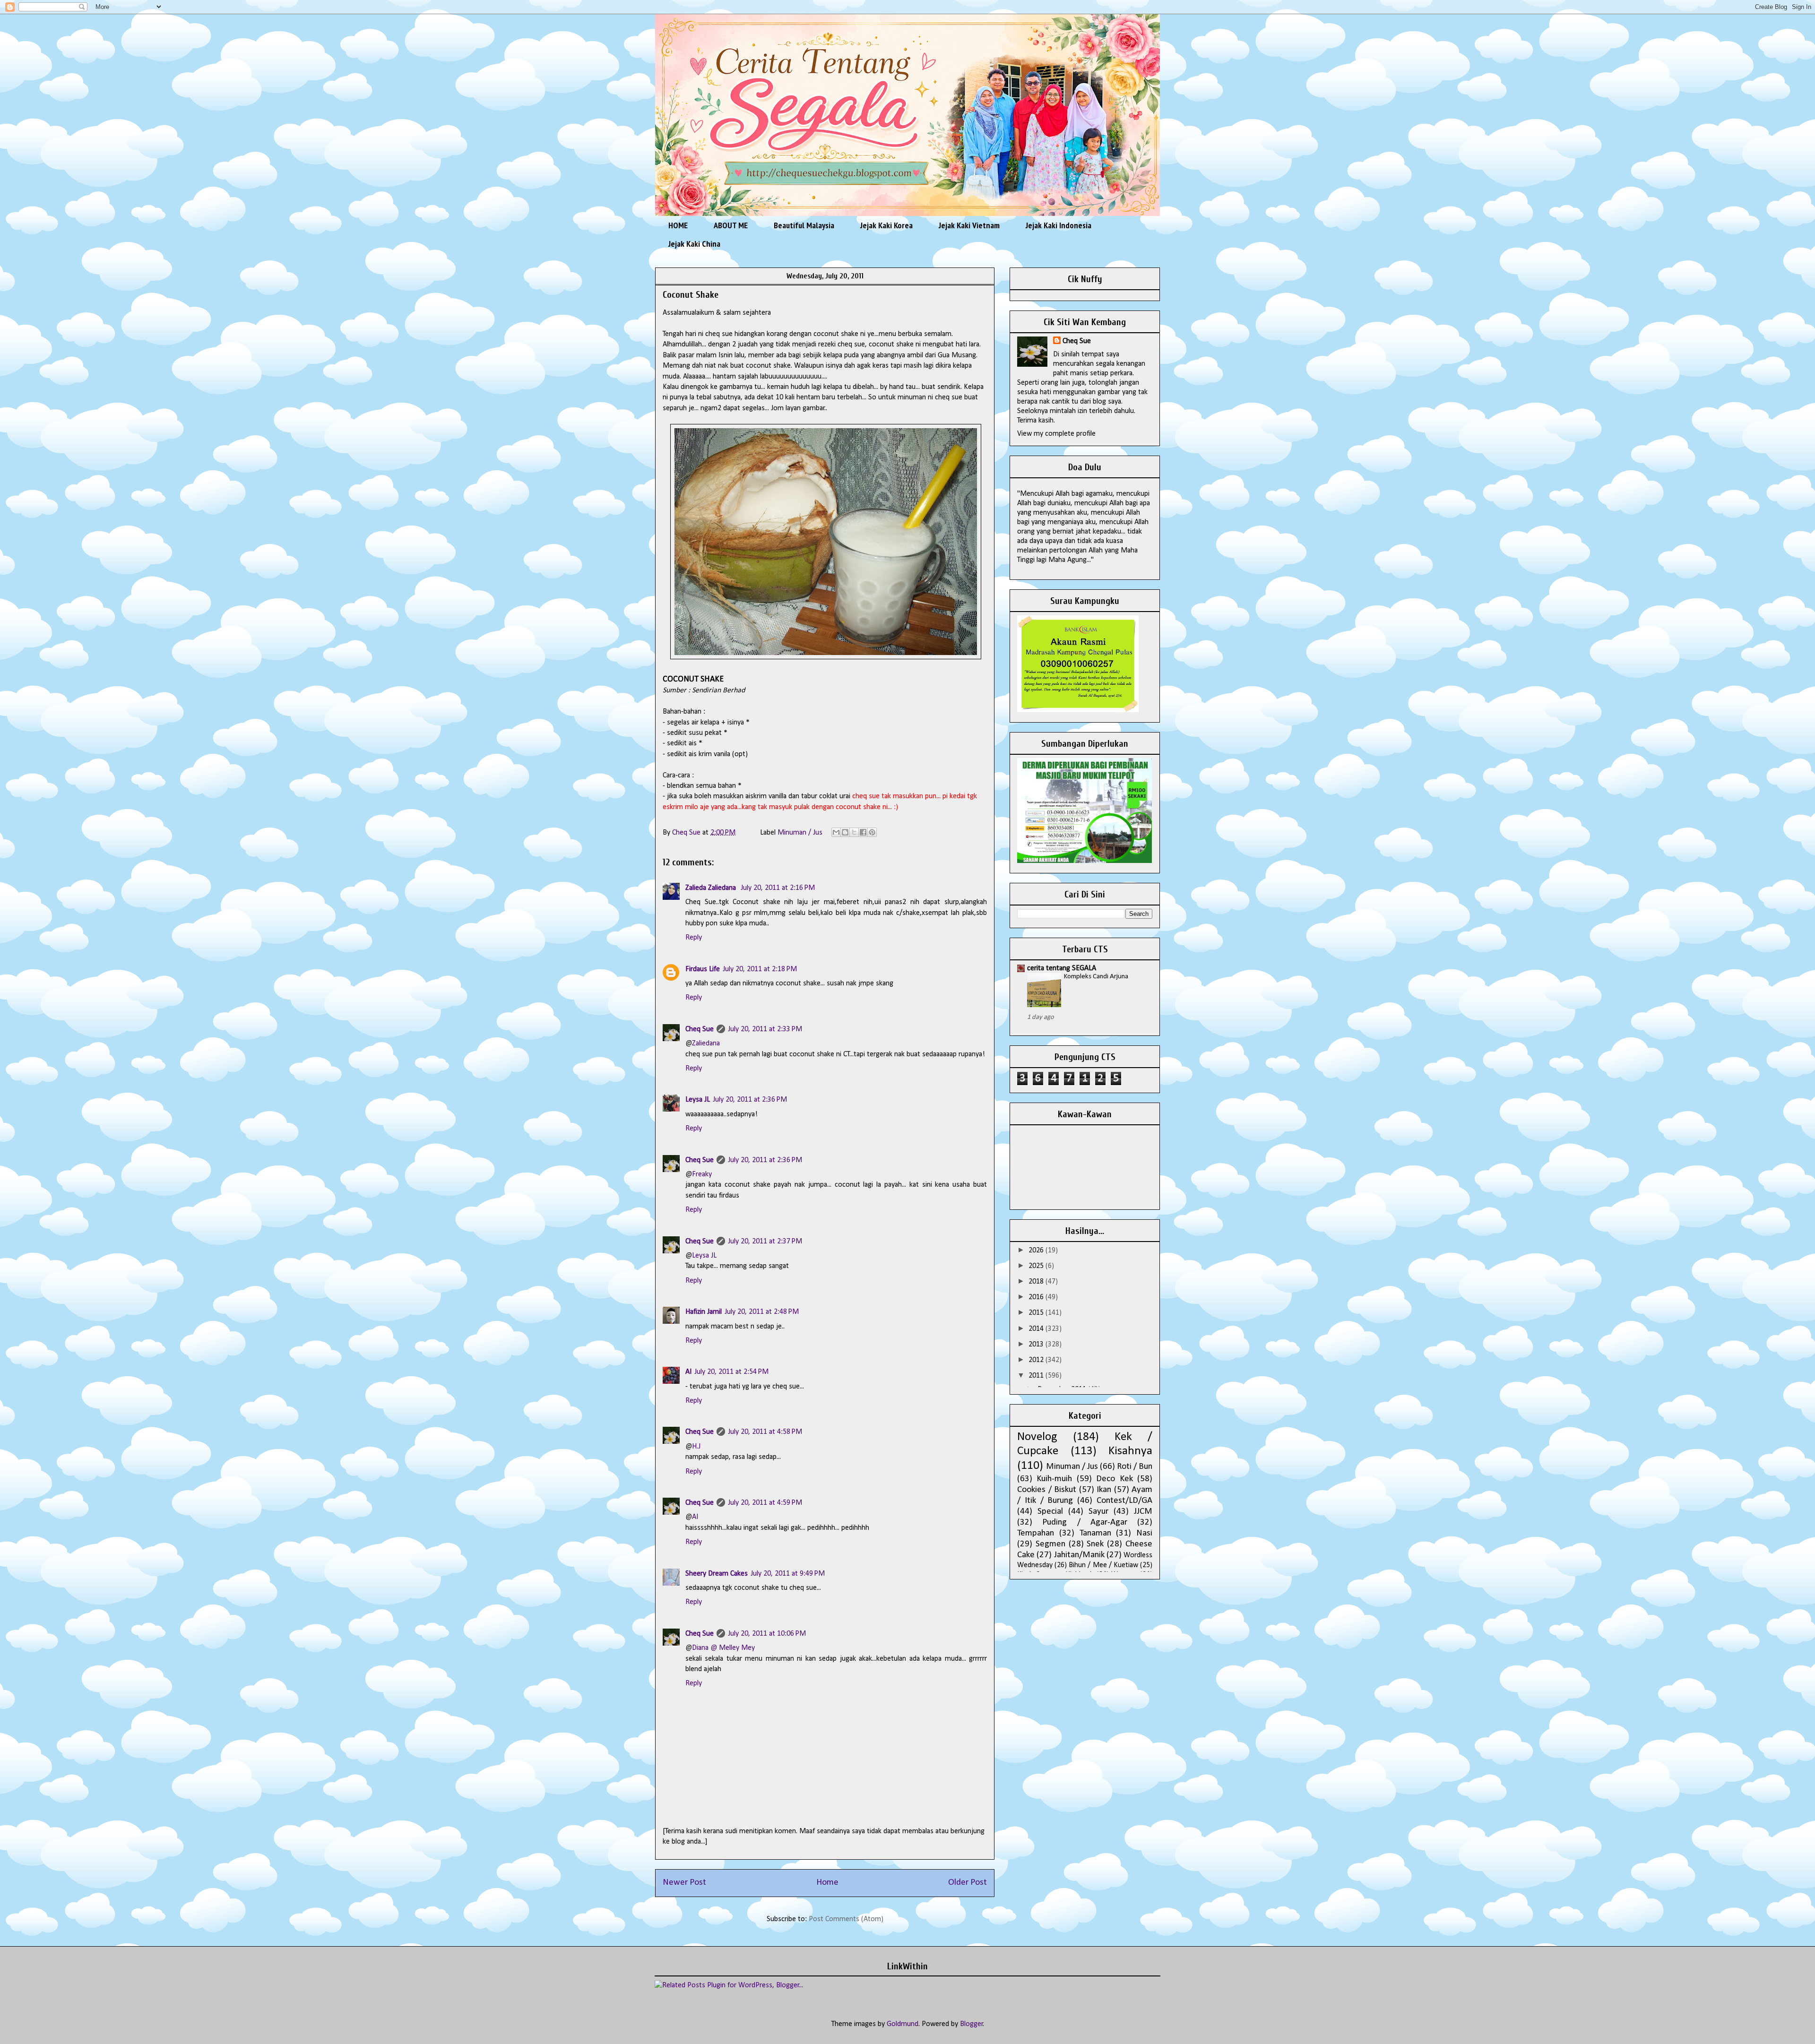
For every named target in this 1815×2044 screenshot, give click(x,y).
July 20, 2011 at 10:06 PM (767, 1634)
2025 (1037, 1266)
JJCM (1143, 1512)
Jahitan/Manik (1079, 1555)
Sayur (1098, 1512)
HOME (678, 225)
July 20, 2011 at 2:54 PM (731, 1372)
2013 (1037, 1345)
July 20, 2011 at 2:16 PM (778, 888)
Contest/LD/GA (1124, 1501)
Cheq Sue (700, 1029)
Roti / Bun (1135, 1467)
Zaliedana (706, 1044)
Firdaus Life (703, 969)
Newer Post (684, 1883)
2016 (1037, 1297)
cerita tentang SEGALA (1062, 968)
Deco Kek (1114, 1479)
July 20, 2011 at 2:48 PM (762, 1312)
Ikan (1104, 1490)
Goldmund (903, 2024)
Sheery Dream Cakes (717, 1574)
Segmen (1050, 1544)
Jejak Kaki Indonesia (1059, 225)
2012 (1037, 1360)
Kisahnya (1130, 1451)
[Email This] (836, 832)
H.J (696, 1447)
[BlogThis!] (845, 832)
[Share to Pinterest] (872, 832)
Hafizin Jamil (704, 1312)
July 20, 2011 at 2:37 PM (765, 1242)
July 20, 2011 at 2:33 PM (765, 1029)
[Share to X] (854, 832)
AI (688, 1372)
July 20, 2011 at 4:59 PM (765, 1503)
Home (827, 1883)
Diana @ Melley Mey (723, 1648)
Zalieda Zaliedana (712, 888)
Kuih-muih (1054, 1479)
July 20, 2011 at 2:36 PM (750, 1100)
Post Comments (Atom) (846, 1919)
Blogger (972, 2024)
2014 (1037, 1329)
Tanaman (1095, 1533)
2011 (1037, 1376)
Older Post (968, 1883)
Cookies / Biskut (1047, 1490)
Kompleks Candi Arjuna (1096, 977)
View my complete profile (1056, 434)
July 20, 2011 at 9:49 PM (788, 1574)
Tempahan (1036, 1533)
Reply (694, 938)
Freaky (702, 1174)
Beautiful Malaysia (804, 225)
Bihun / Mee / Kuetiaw (1103, 1565)
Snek (1095, 1544)
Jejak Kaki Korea (886, 225)
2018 (1037, 1282)
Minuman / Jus (800, 833)
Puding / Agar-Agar (1085, 1522)
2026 (1037, 1251)
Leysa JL (698, 1100)
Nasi (1144, 1533)
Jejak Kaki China (694, 244)
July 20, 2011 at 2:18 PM (760, 969)
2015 (1037, 1313)
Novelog (1037, 1437)
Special (1050, 1512)
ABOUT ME (731, 225)
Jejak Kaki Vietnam (969, 225)
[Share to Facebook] (863, 832)
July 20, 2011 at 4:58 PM (765, 1432)
